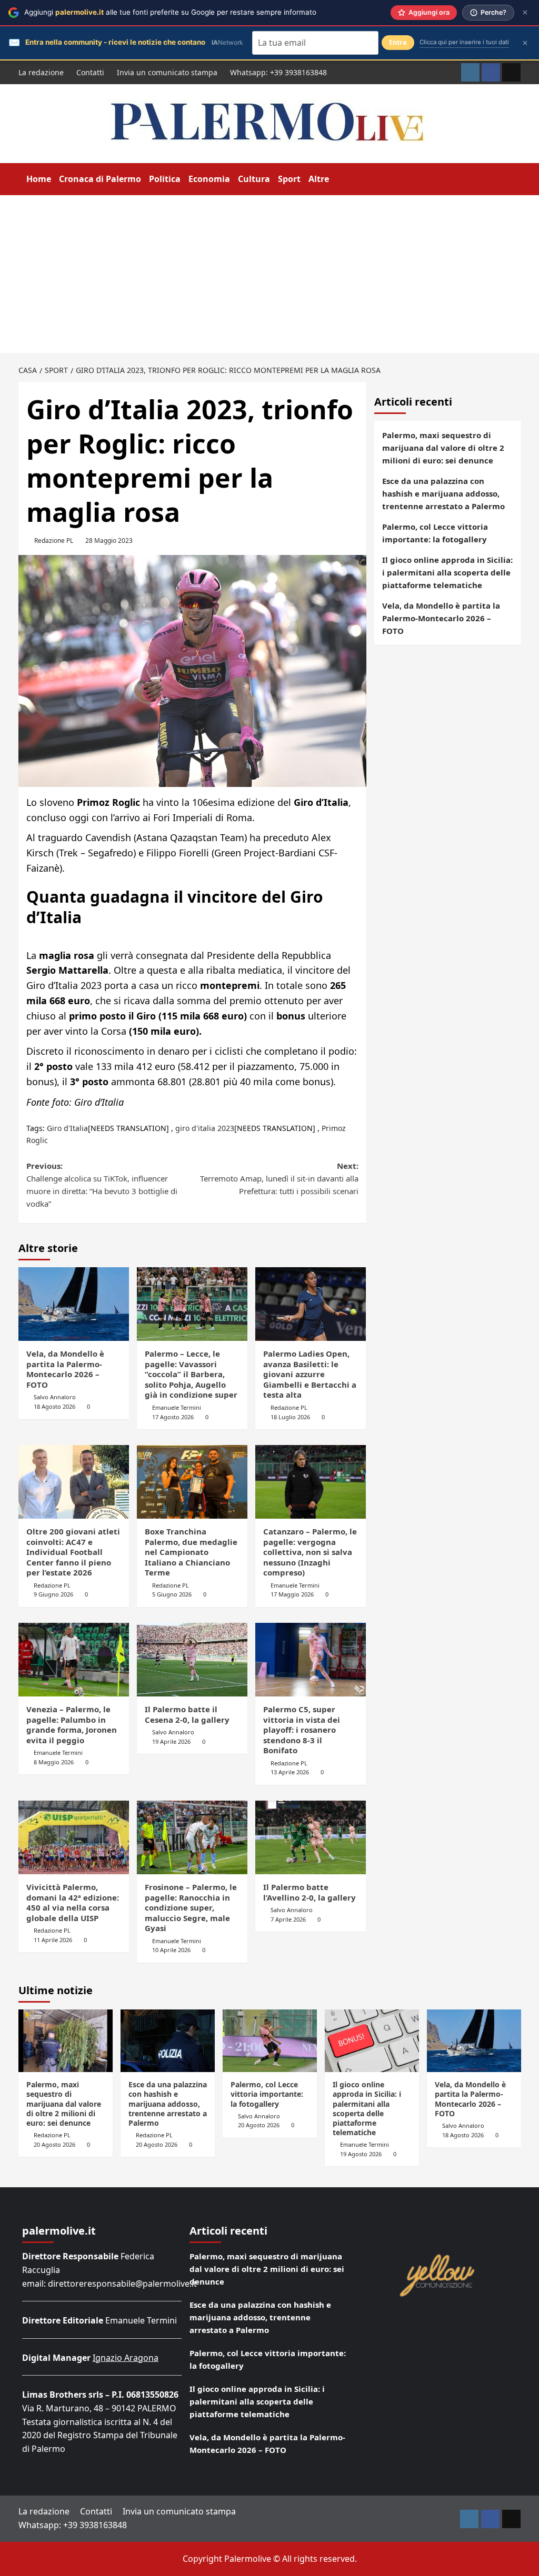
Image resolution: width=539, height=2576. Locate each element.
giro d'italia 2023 (205, 1128)
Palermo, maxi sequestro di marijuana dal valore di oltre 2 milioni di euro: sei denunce (443, 448)
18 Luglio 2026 (290, 1417)
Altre (319, 179)
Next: (279, 1178)
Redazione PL (54, 541)
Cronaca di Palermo (100, 179)
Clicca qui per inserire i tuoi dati (464, 42)
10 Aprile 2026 (171, 1950)
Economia (209, 179)
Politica (165, 179)
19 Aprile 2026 (171, 1741)
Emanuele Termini (177, 1407)
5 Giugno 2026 (172, 1594)
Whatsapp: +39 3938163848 (278, 72)
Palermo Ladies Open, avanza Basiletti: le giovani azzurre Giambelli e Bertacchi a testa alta (310, 1374)
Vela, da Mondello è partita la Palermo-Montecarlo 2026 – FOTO (65, 1369)
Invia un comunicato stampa (167, 72)
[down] (336, 180)
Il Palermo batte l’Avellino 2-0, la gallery (310, 1892)
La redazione (41, 72)
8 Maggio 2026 (54, 1762)
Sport (289, 179)
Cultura (254, 179)
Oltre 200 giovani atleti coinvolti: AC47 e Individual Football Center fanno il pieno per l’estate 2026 (73, 1552)
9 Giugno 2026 (53, 1594)
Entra (398, 42)
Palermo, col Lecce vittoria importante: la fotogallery (435, 533)
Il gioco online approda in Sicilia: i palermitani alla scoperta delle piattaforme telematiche (447, 572)
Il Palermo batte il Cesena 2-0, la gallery (187, 1714)
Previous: (102, 1185)
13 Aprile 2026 (290, 1772)
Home (39, 179)
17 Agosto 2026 (173, 1417)
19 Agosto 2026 (361, 2154)
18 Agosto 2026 (54, 1406)
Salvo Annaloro (55, 1397)
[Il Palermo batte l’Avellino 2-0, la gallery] (311, 1837)
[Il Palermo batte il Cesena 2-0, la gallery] (192, 1660)
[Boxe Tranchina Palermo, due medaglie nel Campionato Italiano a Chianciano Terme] (192, 1482)
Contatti (90, 72)
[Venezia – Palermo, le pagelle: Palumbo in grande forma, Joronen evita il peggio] (74, 1660)
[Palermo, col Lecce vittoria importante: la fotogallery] (270, 2041)
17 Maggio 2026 (292, 1594)
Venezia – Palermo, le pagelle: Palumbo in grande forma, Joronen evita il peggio (72, 1725)
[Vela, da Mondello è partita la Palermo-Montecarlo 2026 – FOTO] (74, 1304)
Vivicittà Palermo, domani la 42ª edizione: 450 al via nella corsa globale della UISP (73, 1902)
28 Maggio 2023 (109, 541)
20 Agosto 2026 (54, 2144)
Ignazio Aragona (126, 2358)
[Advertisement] (269, 274)
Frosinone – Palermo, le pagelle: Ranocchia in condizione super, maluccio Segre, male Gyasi (191, 1907)
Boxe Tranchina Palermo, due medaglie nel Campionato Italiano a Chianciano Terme (191, 1552)
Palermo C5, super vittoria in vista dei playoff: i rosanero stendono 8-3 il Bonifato (302, 1730)
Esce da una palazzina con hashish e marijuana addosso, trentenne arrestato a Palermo (443, 493)
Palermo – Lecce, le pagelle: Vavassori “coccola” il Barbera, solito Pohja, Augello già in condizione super (191, 1374)
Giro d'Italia (67, 1128)
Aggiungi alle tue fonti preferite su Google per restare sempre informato (170, 12)
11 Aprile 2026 (53, 1940)
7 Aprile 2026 (288, 1919)
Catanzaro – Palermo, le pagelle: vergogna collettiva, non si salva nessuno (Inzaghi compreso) (310, 1552)
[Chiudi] (525, 12)
